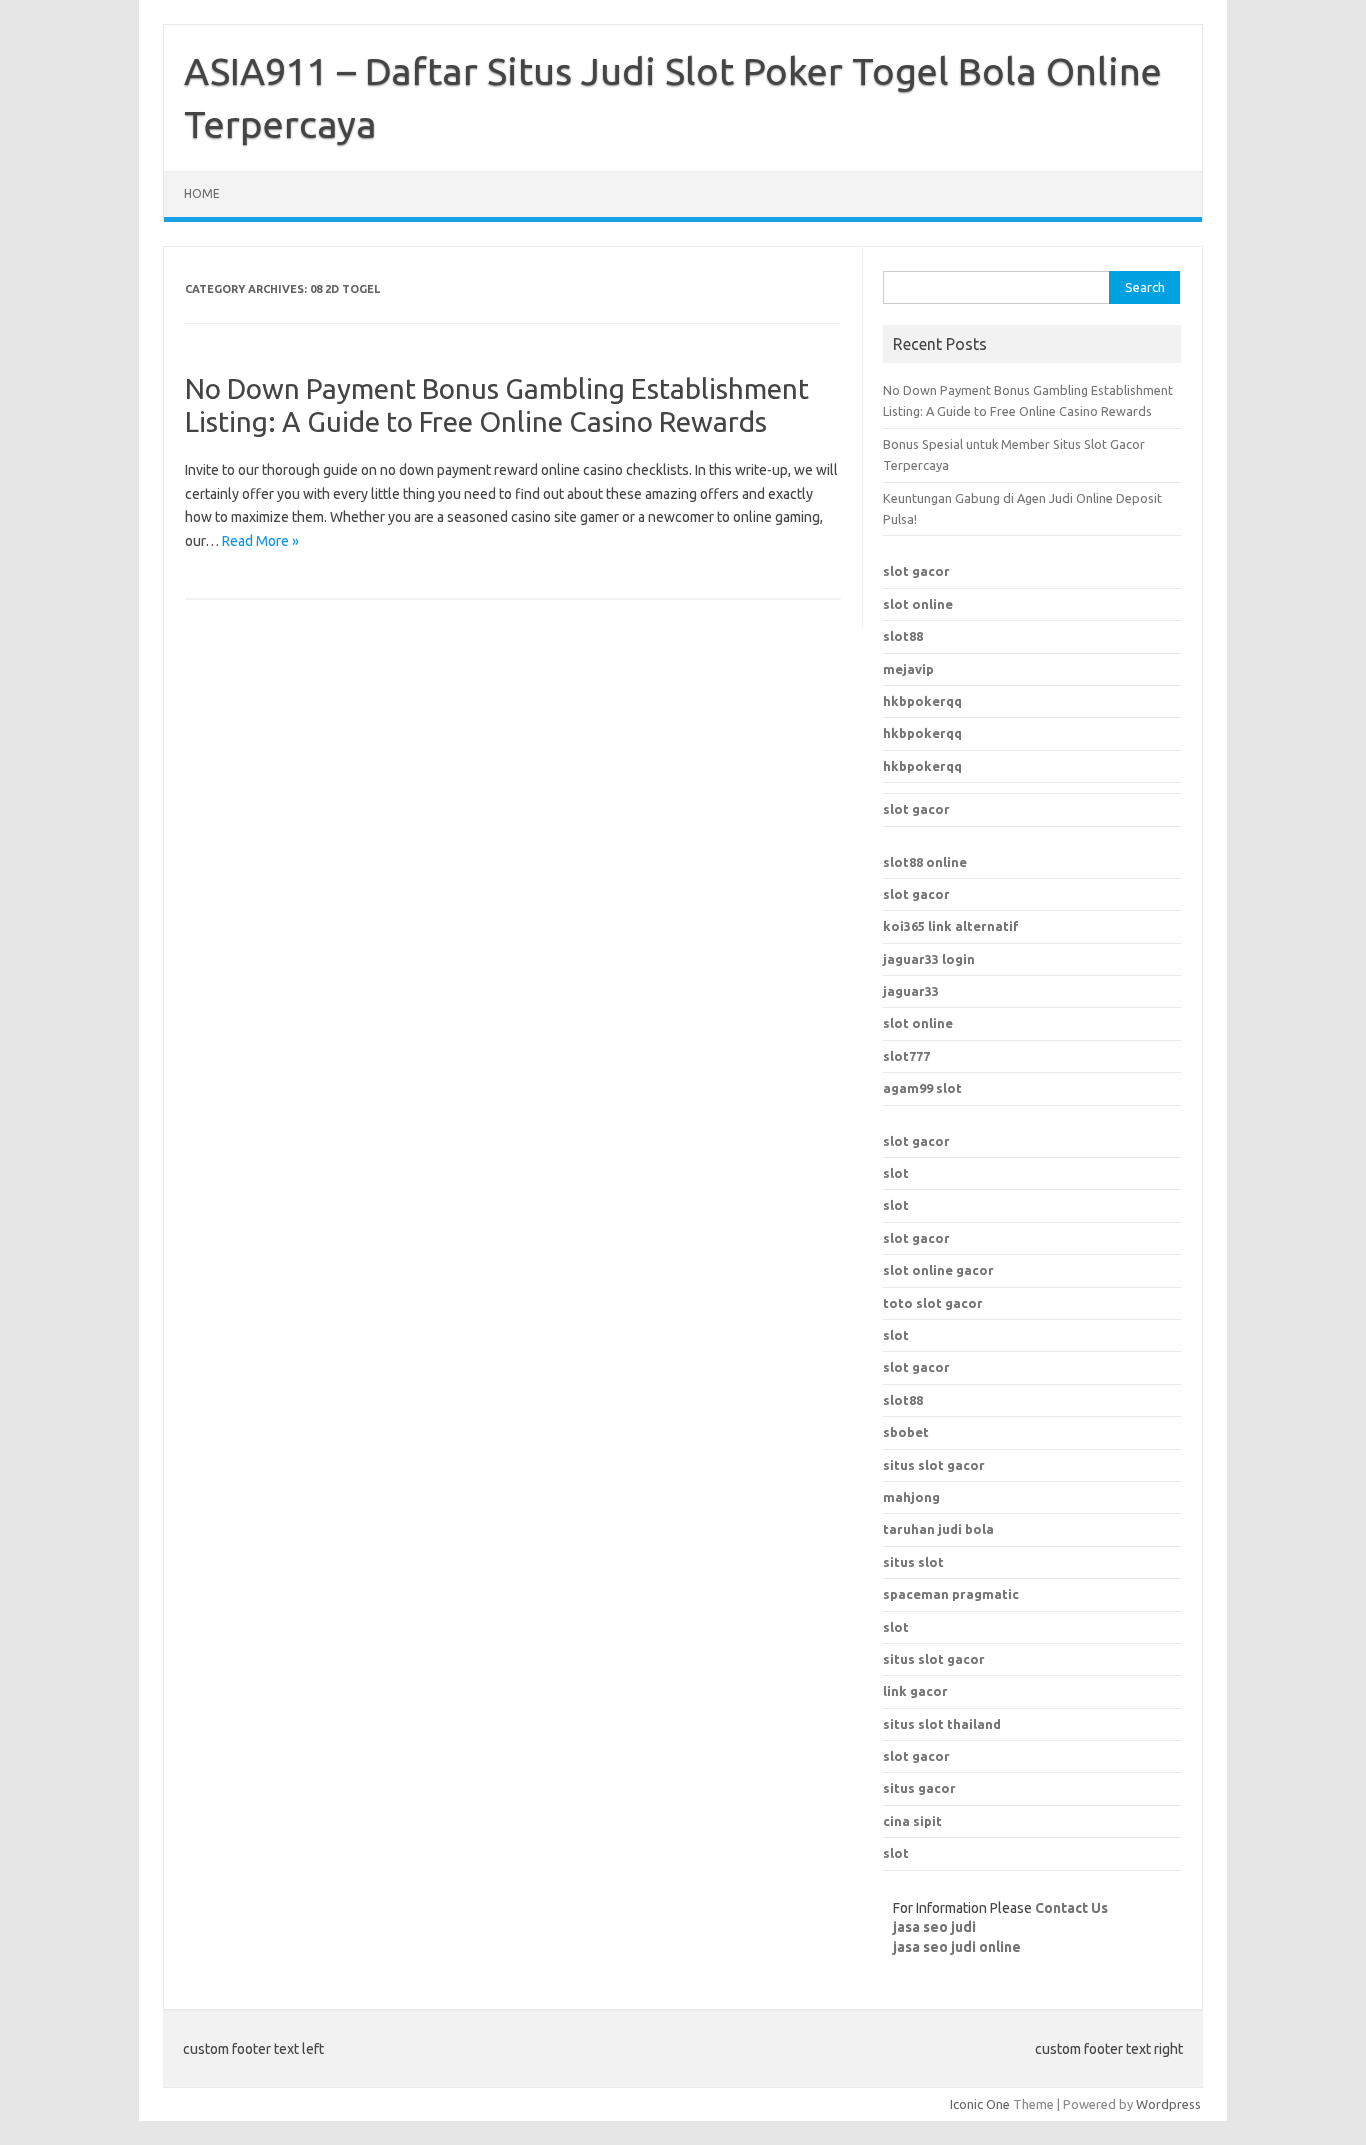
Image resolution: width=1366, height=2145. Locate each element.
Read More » (260, 541)
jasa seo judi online (957, 1947)
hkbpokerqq (922, 701)
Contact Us (1071, 1908)
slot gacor (916, 571)
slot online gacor (938, 1270)
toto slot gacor (933, 1303)
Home (202, 193)
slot (896, 1173)
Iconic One (980, 2104)
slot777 (906, 1056)
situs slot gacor (934, 1659)
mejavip (908, 669)
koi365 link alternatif (951, 926)
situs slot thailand (942, 1724)
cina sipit (912, 1821)
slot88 (903, 636)
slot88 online (925, 862)
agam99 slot (922, 1088)
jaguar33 (911, 991)
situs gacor (919, 1788)
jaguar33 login (929, 959)
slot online (918, 604)
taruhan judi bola (938, 1529)
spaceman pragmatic (951, 1594)
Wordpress (1168, 2104)
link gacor (915, 1691)
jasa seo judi (934, 1927)
